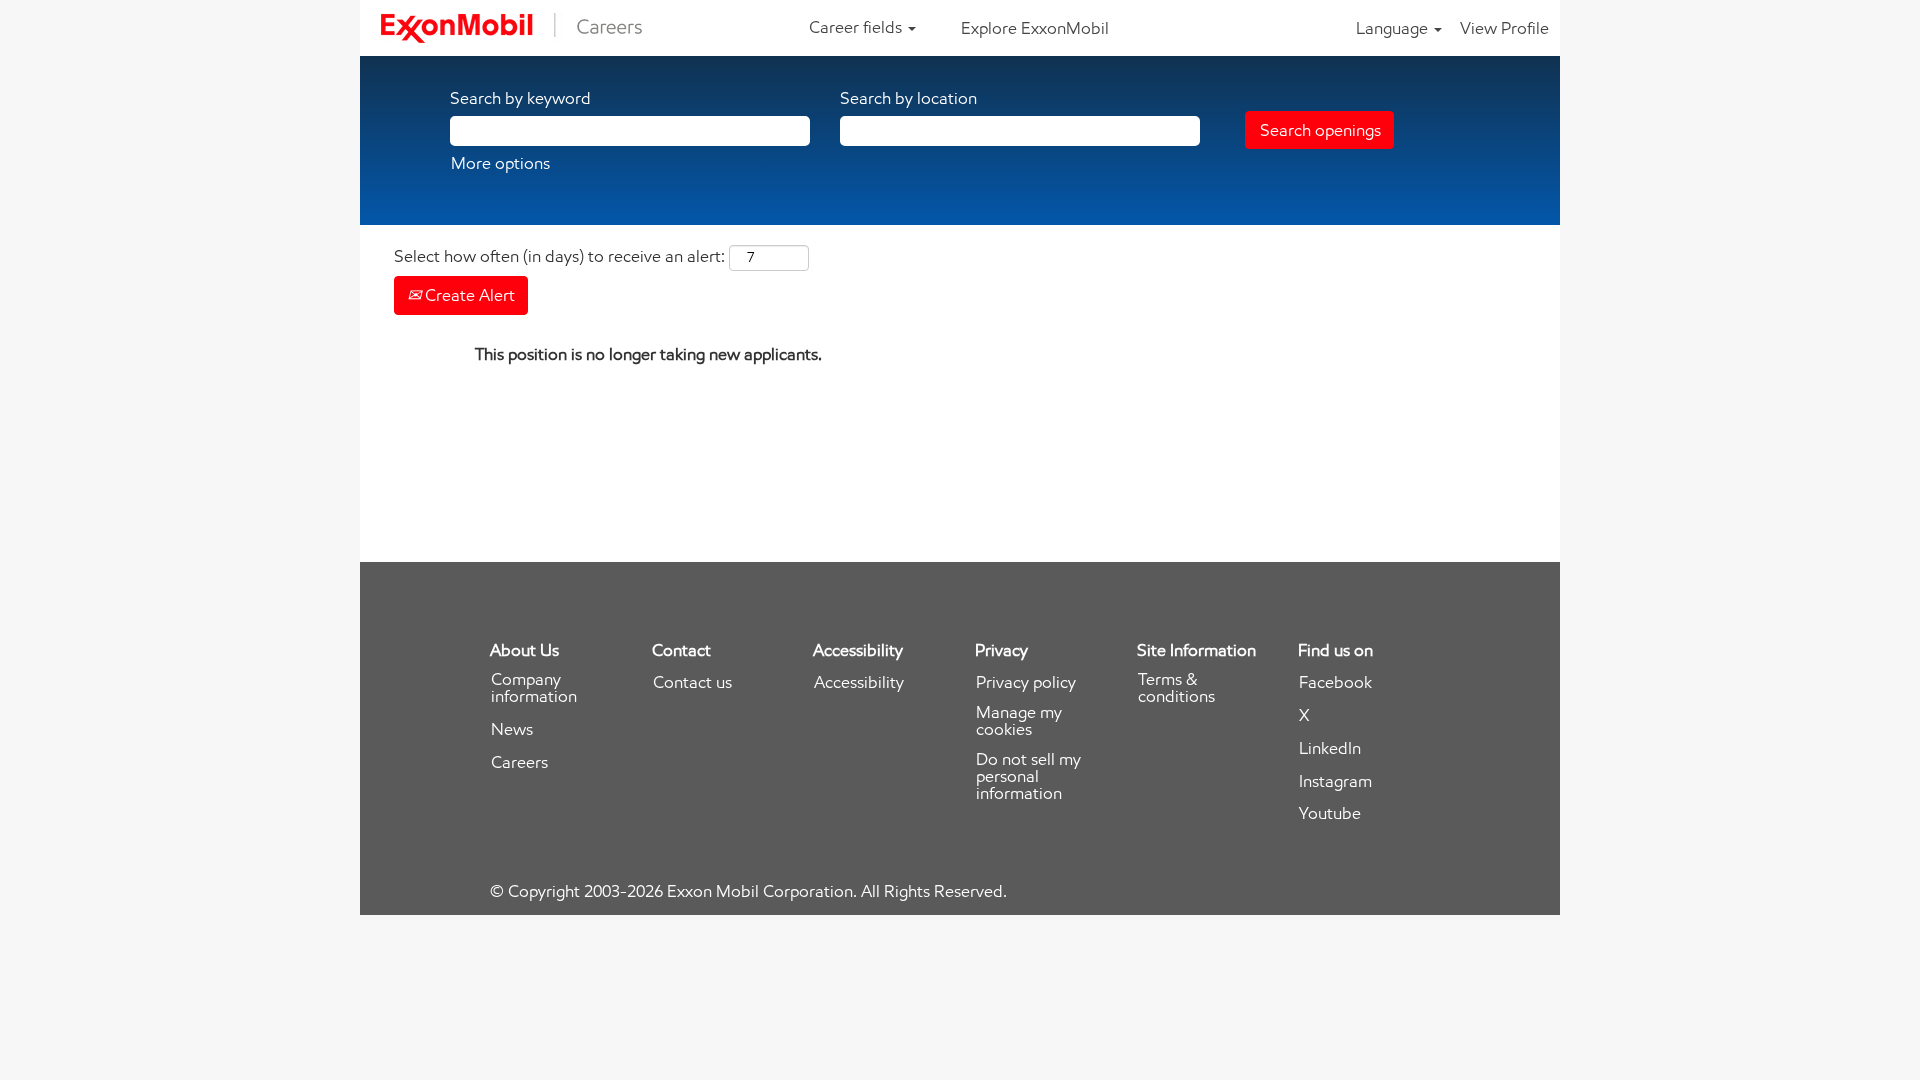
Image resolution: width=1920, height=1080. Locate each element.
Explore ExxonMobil (1035, 28)
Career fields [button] (857, 27)
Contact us (692, 682)
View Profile (1504, 28)
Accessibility (859, 682)
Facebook (1335, 682)
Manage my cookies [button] (1019, 721)
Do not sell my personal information (1028, 776)
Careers (519, 762)
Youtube (1330, 813)
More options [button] (500, 163)
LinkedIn (1330, 748)
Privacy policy (1026, 682)
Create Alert (468, 295)
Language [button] (1394, 28)
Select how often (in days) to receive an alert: (559, 256)
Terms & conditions (1176, 688)
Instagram (1335, 781)
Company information (534, 688)
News (512, 729)
